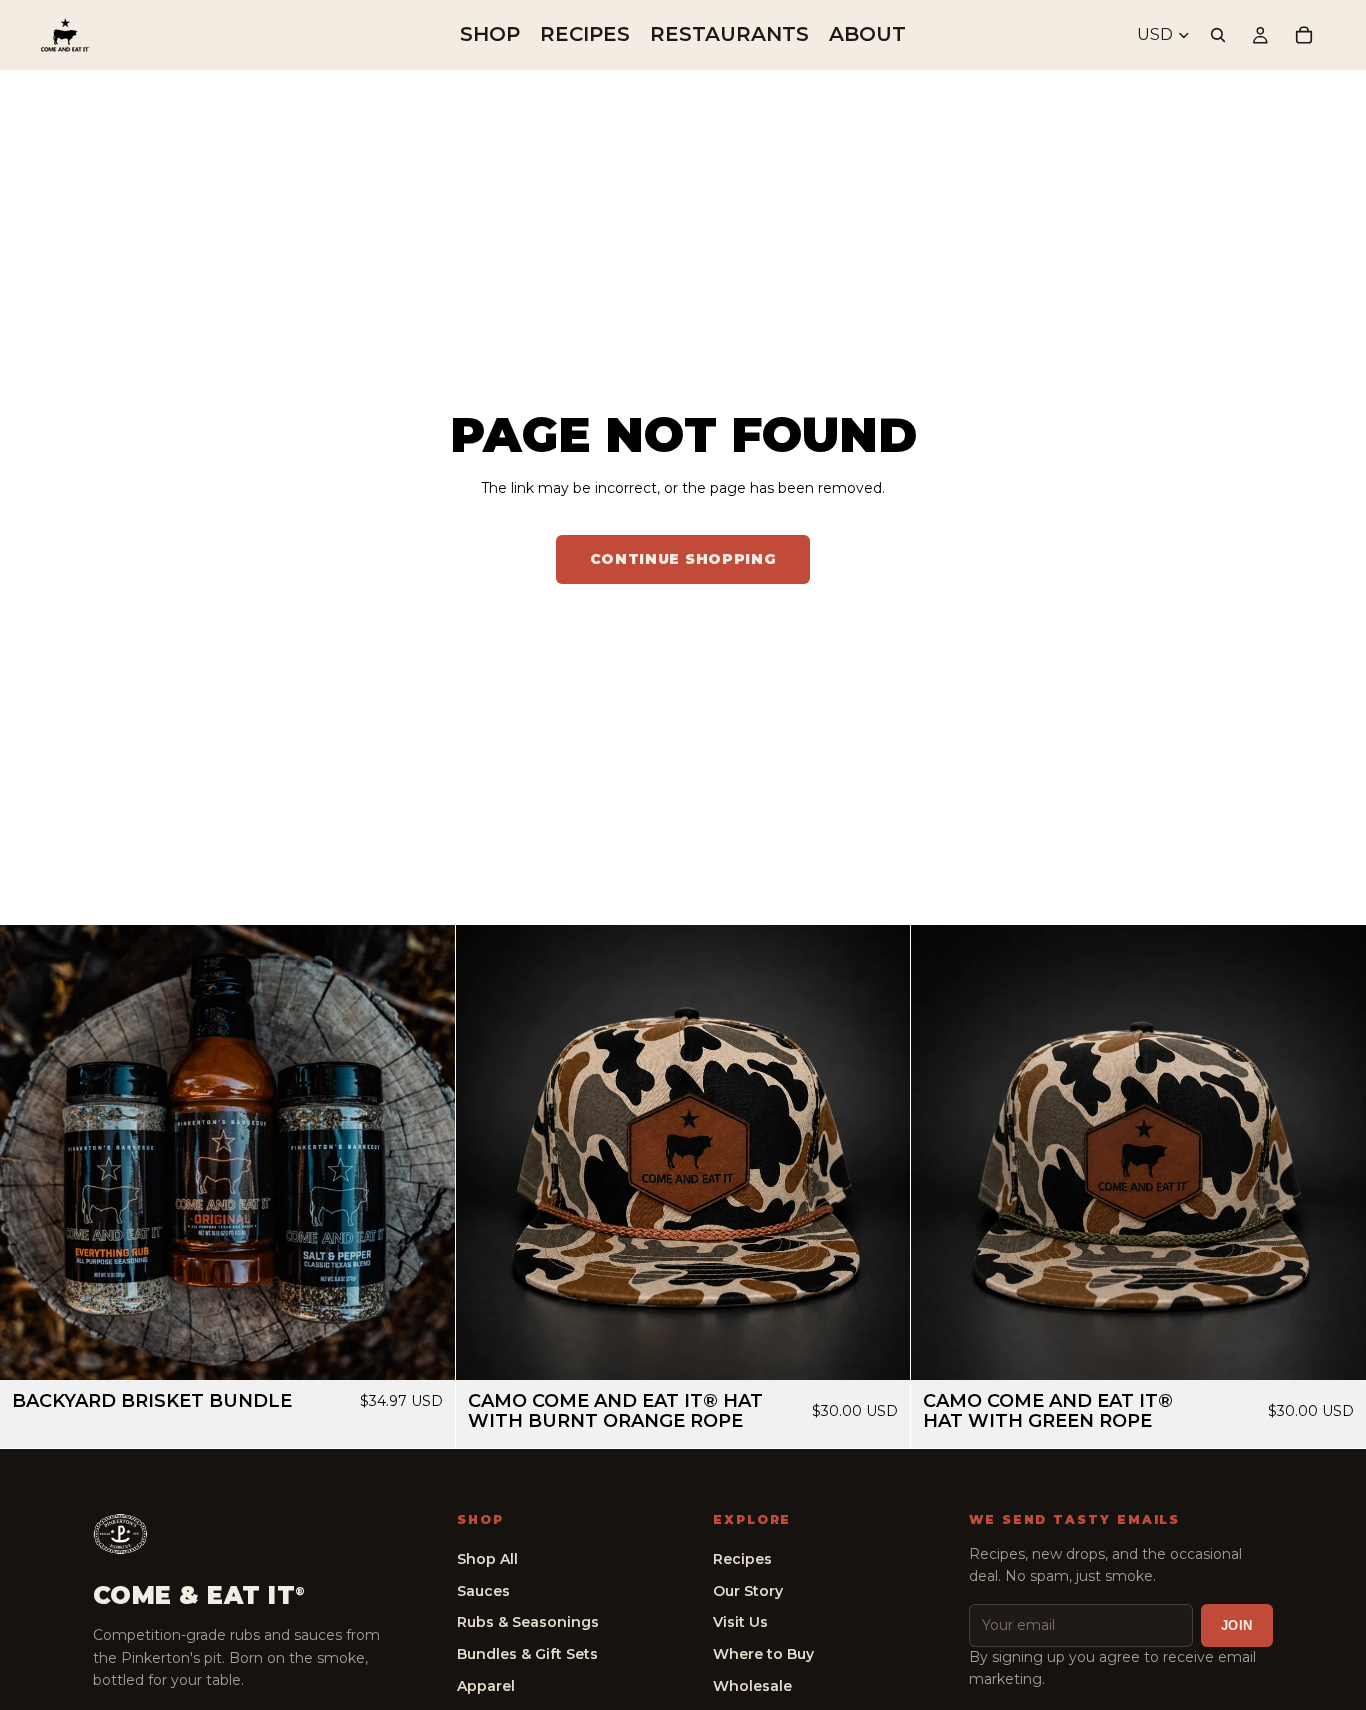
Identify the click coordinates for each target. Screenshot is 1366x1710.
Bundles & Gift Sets (527, 1654)
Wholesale (752, 1686)
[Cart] (1304, 35)
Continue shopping (683, 559)
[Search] (1218, 35)
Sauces (483, 1591)
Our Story (748, 1591)
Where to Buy (763, 1654)
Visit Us (740, 1622)
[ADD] (424, 1350)
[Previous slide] (30, 1153)
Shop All (487, 1559)
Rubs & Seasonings (528, 1622)
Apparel (486, 1686)
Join (1237, 1625)
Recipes (742, 1559)
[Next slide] (425, 1153)
